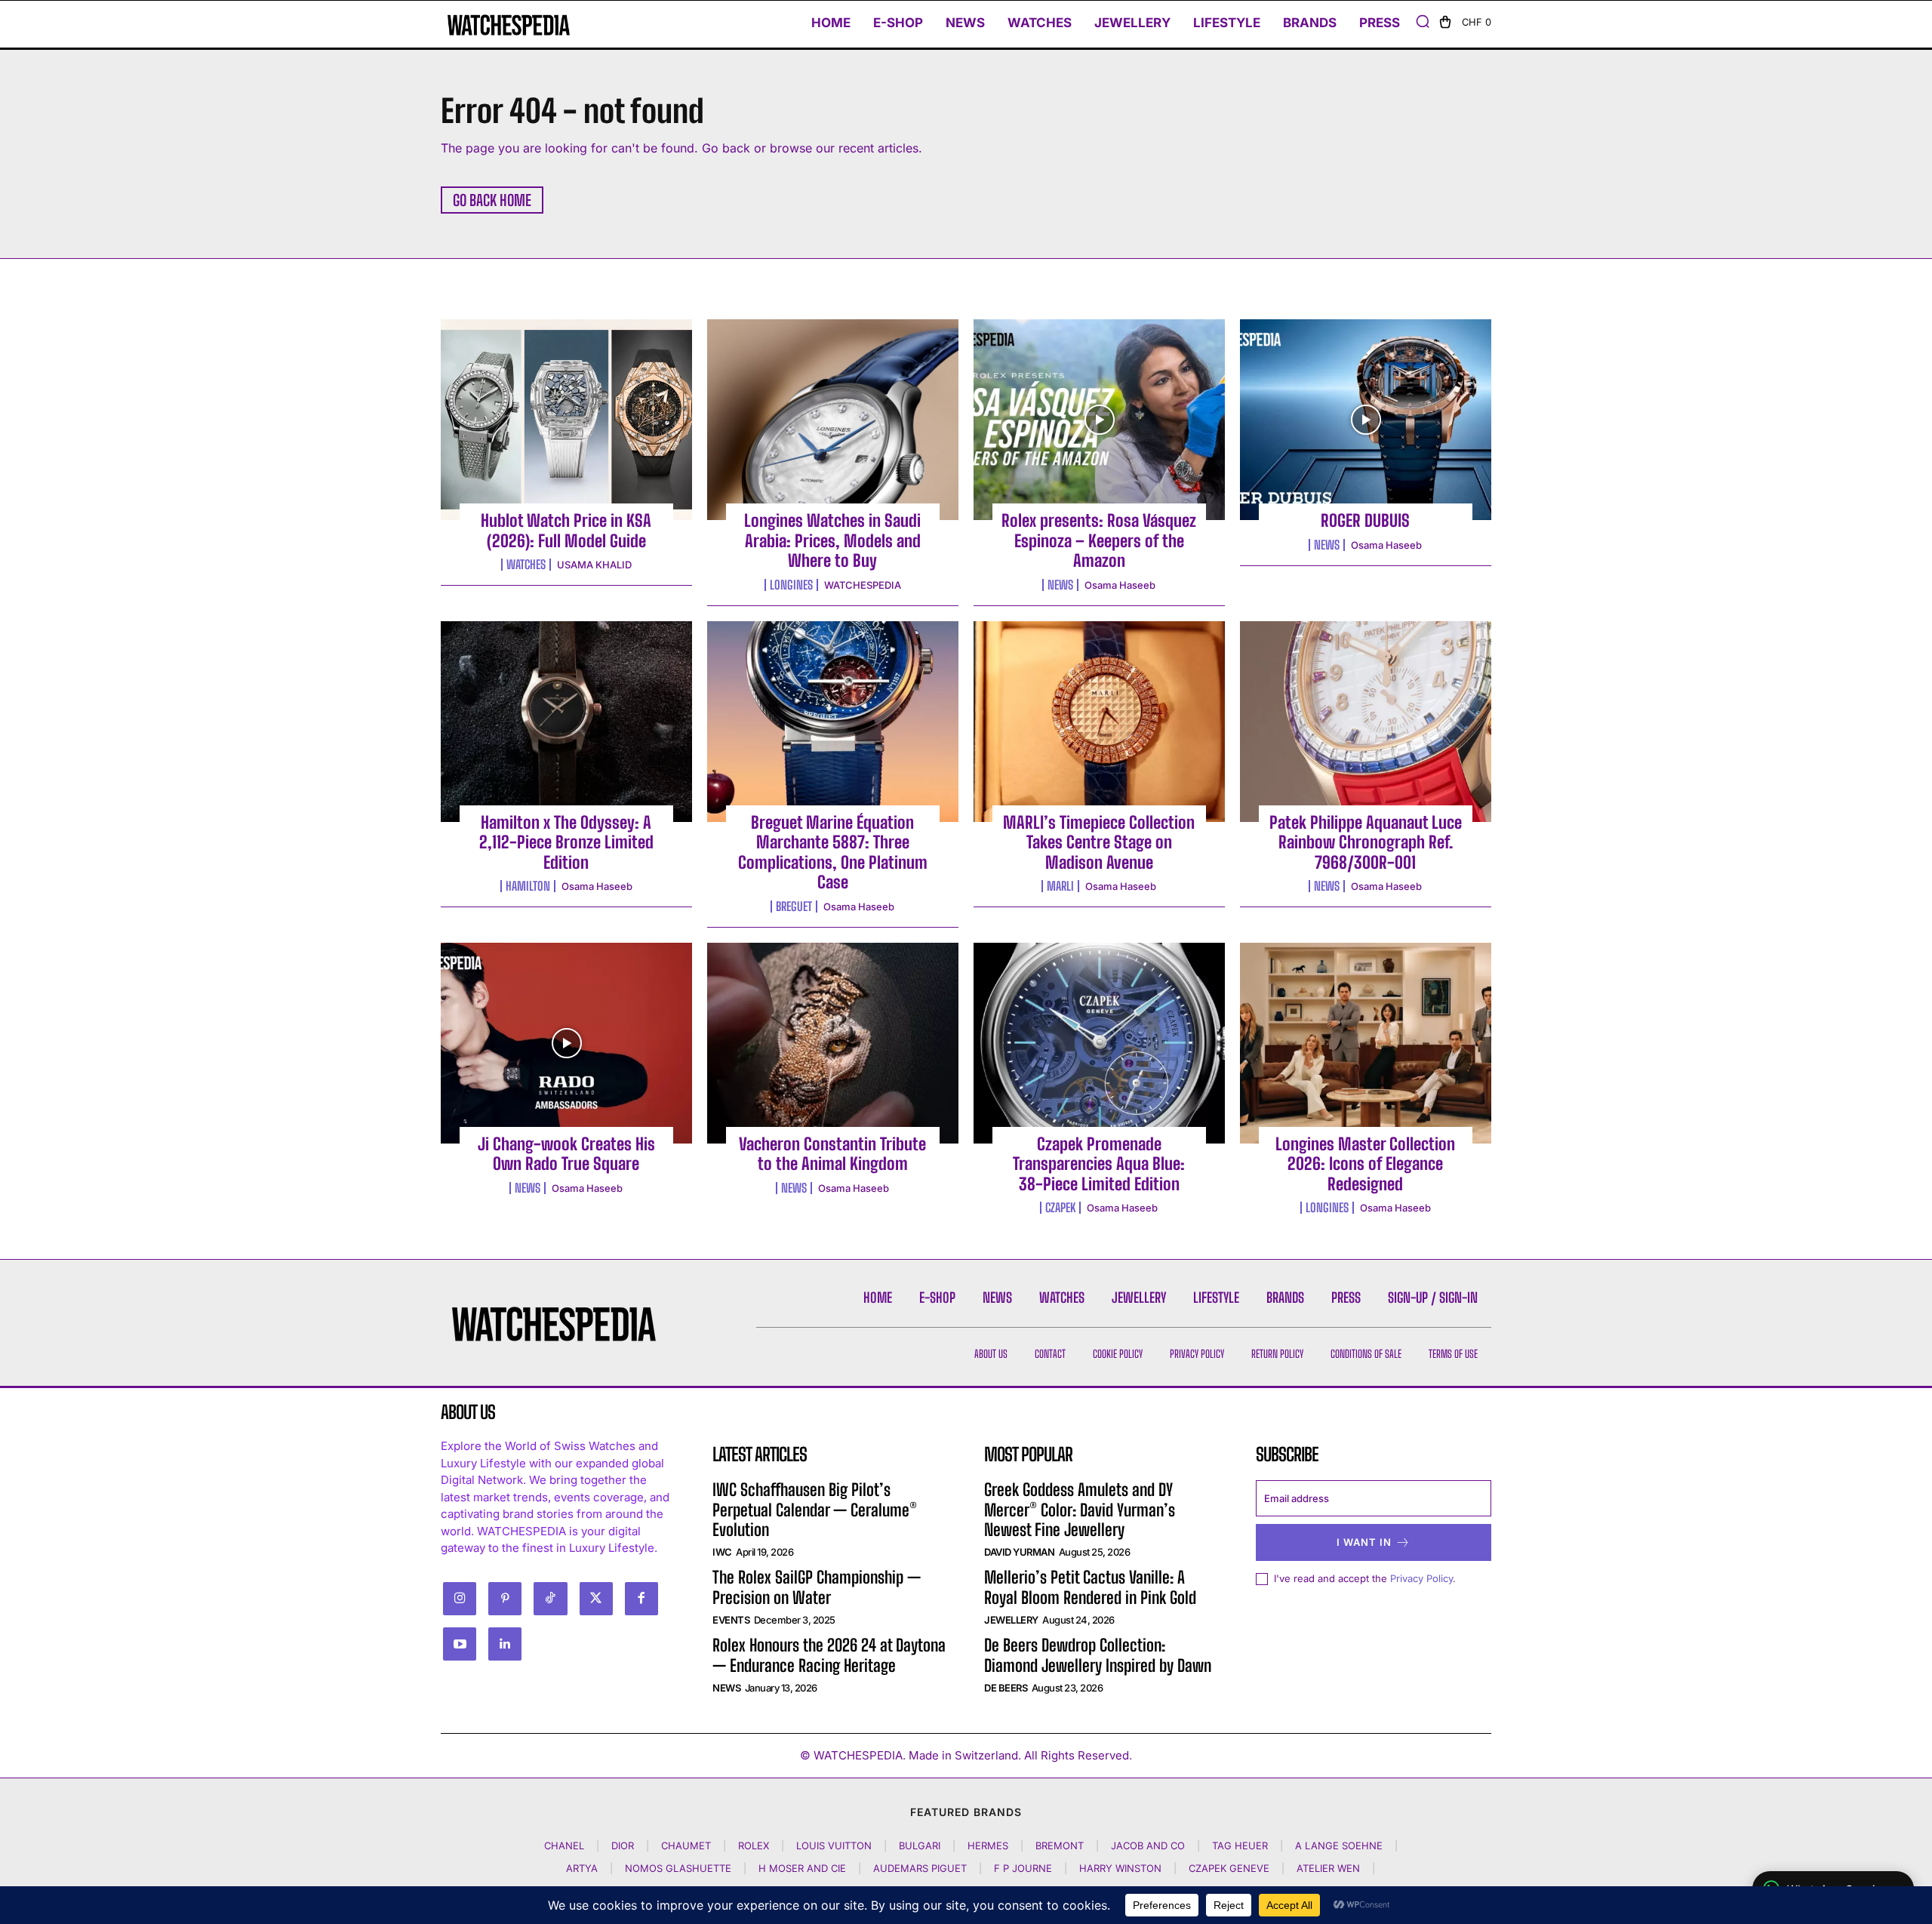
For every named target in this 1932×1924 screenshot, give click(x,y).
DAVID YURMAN (1019, 1552)
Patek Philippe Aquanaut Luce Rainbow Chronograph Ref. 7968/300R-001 (1366, 842)
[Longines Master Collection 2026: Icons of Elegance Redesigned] (1366, 1043)
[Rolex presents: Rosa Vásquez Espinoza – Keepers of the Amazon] (1099, 420)
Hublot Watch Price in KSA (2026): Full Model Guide (566, 530)
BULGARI (920, 1846)
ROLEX (754, 1846)
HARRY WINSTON (1120, 1868)
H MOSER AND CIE (802, 1868)
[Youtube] (460, 1644)
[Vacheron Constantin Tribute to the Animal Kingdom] (833, 1043)
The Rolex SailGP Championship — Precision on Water (817, 1587)
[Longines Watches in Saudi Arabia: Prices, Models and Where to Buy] (833, 420)
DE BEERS (1006, 1688)
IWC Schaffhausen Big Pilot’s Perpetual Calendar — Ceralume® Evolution (815, 1510)
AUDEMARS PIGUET (920, 1868)
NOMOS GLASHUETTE (678, 1868)
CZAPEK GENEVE (1229, 1868)
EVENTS (731, 1620)
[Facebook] (641, 1599)
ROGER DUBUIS (1365, 520)
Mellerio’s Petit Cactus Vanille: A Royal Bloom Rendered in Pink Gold (1090, 1587)
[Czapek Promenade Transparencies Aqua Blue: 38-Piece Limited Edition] (1099, 1043)
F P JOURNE (1023, 1868)
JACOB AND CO (1148, 1846)
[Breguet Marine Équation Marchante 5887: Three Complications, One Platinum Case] (833, 722)
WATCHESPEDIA (863, 585)
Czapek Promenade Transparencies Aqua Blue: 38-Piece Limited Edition (1099, 1164)
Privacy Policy (1421, 1578)
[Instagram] (460, 1599)
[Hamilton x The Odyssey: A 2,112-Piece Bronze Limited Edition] (566, 722)
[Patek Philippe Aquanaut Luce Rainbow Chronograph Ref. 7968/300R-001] (1366, 722)
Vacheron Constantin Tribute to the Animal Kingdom (832, 1154)
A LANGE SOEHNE (1339, 1846)
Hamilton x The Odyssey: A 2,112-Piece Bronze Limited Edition (566, 842)
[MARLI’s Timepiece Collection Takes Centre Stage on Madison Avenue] (1099, 722)
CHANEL (564, 1846)
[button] (1423, 21)
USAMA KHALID (594, 565)
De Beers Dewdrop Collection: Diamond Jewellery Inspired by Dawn (1098, 1655)
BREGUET (794, 907)
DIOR (623, 1846)
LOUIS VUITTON (834, 1846)
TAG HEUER (1240, 1846)
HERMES (988, 1846)
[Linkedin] (505, 1644)
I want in (1364, 1542)
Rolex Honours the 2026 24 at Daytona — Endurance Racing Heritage (829, 1655)
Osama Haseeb (1120, 585)
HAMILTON (528, 886)
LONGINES (791, 585)
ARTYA (582, 1868)
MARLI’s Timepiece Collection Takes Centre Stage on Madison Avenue (1099, 842)
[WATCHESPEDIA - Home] (509, 25)
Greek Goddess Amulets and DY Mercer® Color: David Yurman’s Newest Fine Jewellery (1080, 1510)
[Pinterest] (505, 1599)
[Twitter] (596, 1599)
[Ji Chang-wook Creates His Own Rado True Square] (566, 1043)
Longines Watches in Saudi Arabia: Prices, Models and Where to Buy (832, 540)
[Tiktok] (550, 1599)
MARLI (1060, 886)
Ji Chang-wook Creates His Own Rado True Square (566, 1154)
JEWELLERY (1011, 1620)
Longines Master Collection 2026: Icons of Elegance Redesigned (1365, 1164)
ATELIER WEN (1328, 1868)
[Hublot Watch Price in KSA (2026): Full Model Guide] (566, 420)
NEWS (1060, 585)
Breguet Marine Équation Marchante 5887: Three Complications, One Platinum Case (833, 852)
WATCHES (526, 565)
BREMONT (1060, 1846)
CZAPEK (1060, 1208)
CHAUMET (686, 1846)
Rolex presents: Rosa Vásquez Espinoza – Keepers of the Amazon (1099, 540)
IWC (722, 1552)
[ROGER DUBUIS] (1366, 420)
